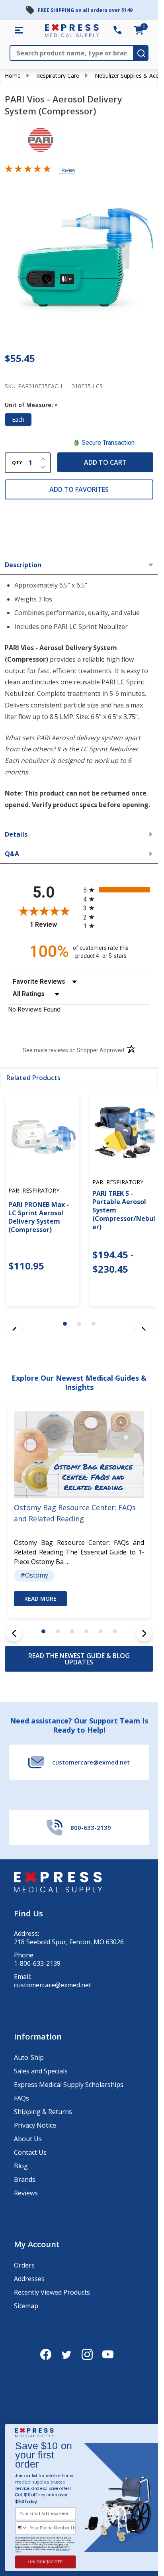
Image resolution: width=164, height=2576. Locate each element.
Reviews (26, 2193)
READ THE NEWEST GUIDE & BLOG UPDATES (79, 1659)
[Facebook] (46, 2354)
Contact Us (30, 2152)
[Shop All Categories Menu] (19, 30)
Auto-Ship (29, 2057)
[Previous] (14, 1633)
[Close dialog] (151, 2432)
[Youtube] (108, 2354)
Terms (18, 2552)
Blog (21, 2166)
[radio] (117, 890)
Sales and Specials (41, 2071)
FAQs (21, 2098)
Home (13, 76)
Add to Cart (105, 462)
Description (23, 565)
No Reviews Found (34, 1009)
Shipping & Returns (43, 2112)
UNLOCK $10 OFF (46, 2562)
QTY (17, 463)
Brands (25, 2179)
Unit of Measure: (31, 405)
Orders (24, 2265)
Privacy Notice (35, 2125)
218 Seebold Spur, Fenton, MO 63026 (69, 1942)
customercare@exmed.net (53, 1985)
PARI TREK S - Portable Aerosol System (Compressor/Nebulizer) (127, 1210)
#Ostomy (34, 1575)
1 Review (67, 170)
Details (16, 834)
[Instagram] (87, 2354)
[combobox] (21, 2528)
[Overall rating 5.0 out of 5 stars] (28, 170)
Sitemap (26, 2306)
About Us (28, 2139)
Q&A (12, 854)
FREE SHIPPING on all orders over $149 (85, 10)
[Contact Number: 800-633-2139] (117, 30)
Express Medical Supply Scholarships (69, 2085)
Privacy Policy (62, 2549)
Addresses (29, 2279)
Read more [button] (40, 1598)
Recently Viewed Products (52, 2292)
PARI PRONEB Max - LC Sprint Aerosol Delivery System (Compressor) (39, 1217)
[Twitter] (66, 2354)
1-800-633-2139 (37, 1964)
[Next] (144, 1633)
